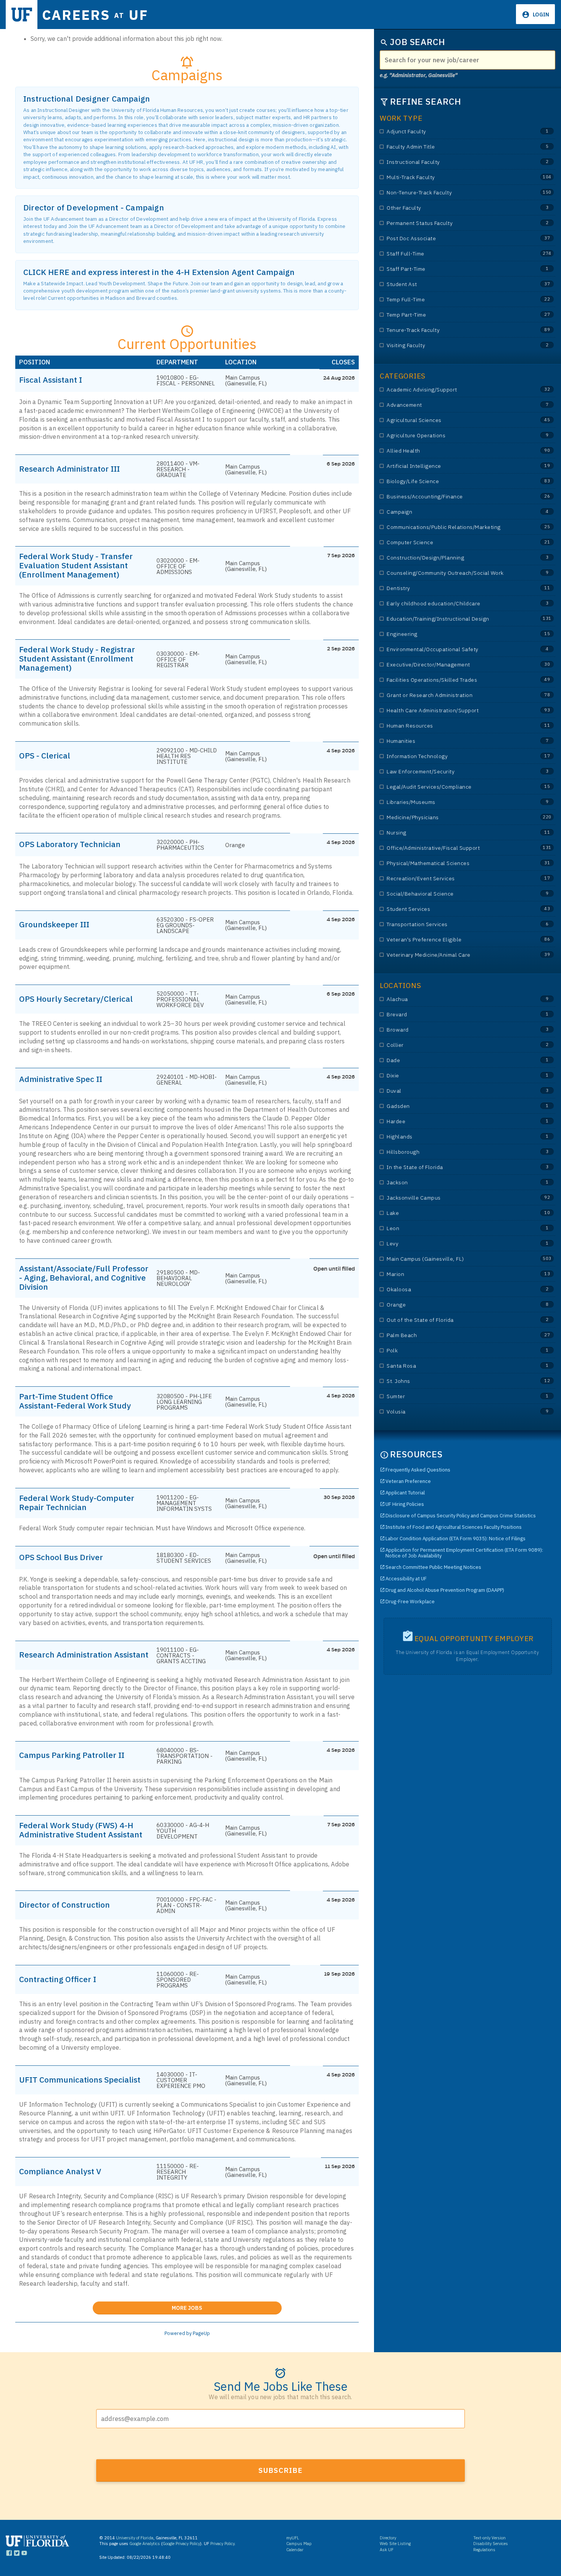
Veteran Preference (408, 1481)
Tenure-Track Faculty (452, 330)
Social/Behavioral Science (452, 894)
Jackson (452, 1183)
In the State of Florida (452, 1167)
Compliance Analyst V (60, 2171)
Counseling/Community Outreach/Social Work (452, 573)
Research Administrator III (69, 469)
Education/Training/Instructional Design (452, 619)
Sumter (452, 1396)
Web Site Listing (395, 2544)
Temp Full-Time (452, 300)
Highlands (452, 1137)
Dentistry (452, 588)
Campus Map (299, 2544)
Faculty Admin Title (452, 147)
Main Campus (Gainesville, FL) (452, 1259)
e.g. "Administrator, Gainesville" (419, 75)
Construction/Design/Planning (452, 558)
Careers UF (95, 15)
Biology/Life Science (452, 481)
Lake (452, 1213)
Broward (452, 1030)
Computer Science (452, 543)
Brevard (452, 1015)
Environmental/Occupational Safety (452, 649)
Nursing (452, 833)
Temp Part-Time (452, 315)
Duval (452, 1091)
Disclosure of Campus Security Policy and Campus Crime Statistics (461, 1516)
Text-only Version (489, 2538)
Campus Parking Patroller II (72, 1755)
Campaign (452, 512)
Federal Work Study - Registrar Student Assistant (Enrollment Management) (77, 658)
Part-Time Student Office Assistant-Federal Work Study (75, 1401)
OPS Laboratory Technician (70, 844)
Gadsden (452, 1106)
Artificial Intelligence (452, 466)
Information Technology (452, 756)
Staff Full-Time (452, 254)
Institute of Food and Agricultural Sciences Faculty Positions (454, 1527)
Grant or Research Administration (452, 695)
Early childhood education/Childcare (452, 604)
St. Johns (452, 1381)
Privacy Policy (222, 2544)
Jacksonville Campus (452, 1198)
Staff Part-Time (452, 269)
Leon (452, 1228)
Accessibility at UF (406, 1579)
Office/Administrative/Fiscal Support (452, 848)
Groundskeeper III (54, 924)
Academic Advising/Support (452, 390)
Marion (452, 1274)
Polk (452, 1351)
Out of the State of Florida (452, 1320)
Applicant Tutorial (405, 1493)
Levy (452, 1244)
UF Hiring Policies (405, 1504)
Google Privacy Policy (181, 2544)
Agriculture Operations (452, 436)
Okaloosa (452, 1290)
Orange (452, 1305)
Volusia (452, 1412)
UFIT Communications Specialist (80, 2080)
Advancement (452, 405)
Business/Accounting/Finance (452, 497)
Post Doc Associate (452, 239)
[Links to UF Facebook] (9, 2554)
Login (540, 15)
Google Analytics (145, 2544)
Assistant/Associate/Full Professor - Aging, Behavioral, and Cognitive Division (84, 1277)
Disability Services (491, 2544)
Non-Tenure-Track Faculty (452, 193)
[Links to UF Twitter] (17, 2554)
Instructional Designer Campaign (87, 99)
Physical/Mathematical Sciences (452, 863)
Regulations (484, 2550)
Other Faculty (452, 208)
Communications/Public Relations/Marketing (452, 527)
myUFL (293, 2538)
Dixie (452, 1076)
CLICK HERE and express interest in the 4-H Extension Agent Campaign (159, 272)
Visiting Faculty (452, 345)
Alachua (452, 999)
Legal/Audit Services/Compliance (452, 787)
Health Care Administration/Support (452, 711)
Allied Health (452, 451)
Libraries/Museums (452, 802)
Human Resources (452, 726)
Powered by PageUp (187, 2333)
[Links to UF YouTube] (24, 2554)
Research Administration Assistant (84, 1654)
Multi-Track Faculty (452, 177)
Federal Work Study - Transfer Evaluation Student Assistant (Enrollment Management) (76, 565)
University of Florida (135, 2538)
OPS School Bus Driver (61, 1557)
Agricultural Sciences (452, 420)
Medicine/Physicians (452, 817)
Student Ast (452, 284)
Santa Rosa (452, 1366)
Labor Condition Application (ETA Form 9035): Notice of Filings (455, 1539)
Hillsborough (452, 1152)
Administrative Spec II (61, 1079)
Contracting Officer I (58, 1979)
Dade (452, 1060)
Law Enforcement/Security (452, 772)
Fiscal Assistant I (51, 380)
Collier (452, 1045)
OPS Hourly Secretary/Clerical (76, 999)
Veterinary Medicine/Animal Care (452, 955)
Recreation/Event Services (452, 879)
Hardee (452, 1121)
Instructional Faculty (452, 162)
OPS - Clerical (45, 755)
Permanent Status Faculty (452, 223)
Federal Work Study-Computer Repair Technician (77, 1502)
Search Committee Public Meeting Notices (433, 1567)
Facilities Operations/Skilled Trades (452, 680)
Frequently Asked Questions (418, 1470)
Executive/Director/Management (452, 665)
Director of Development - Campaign (94, 208)
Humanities (452, 741)
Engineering (452, 634)
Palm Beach (452, 1335)
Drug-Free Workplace (410, 1602)
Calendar (295, 2550)
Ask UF (387, 2550)
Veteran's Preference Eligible (452, 940)
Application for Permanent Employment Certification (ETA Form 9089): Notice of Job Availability (464, 1553)
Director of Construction (64, 1905)
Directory (388, 2538)
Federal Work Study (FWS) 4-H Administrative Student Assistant (81, 1830)
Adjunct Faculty (452, 132)
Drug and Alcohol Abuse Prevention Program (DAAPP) (445, 1590)
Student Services (452, 909)
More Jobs (227, 2306)
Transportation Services (452, 924)
